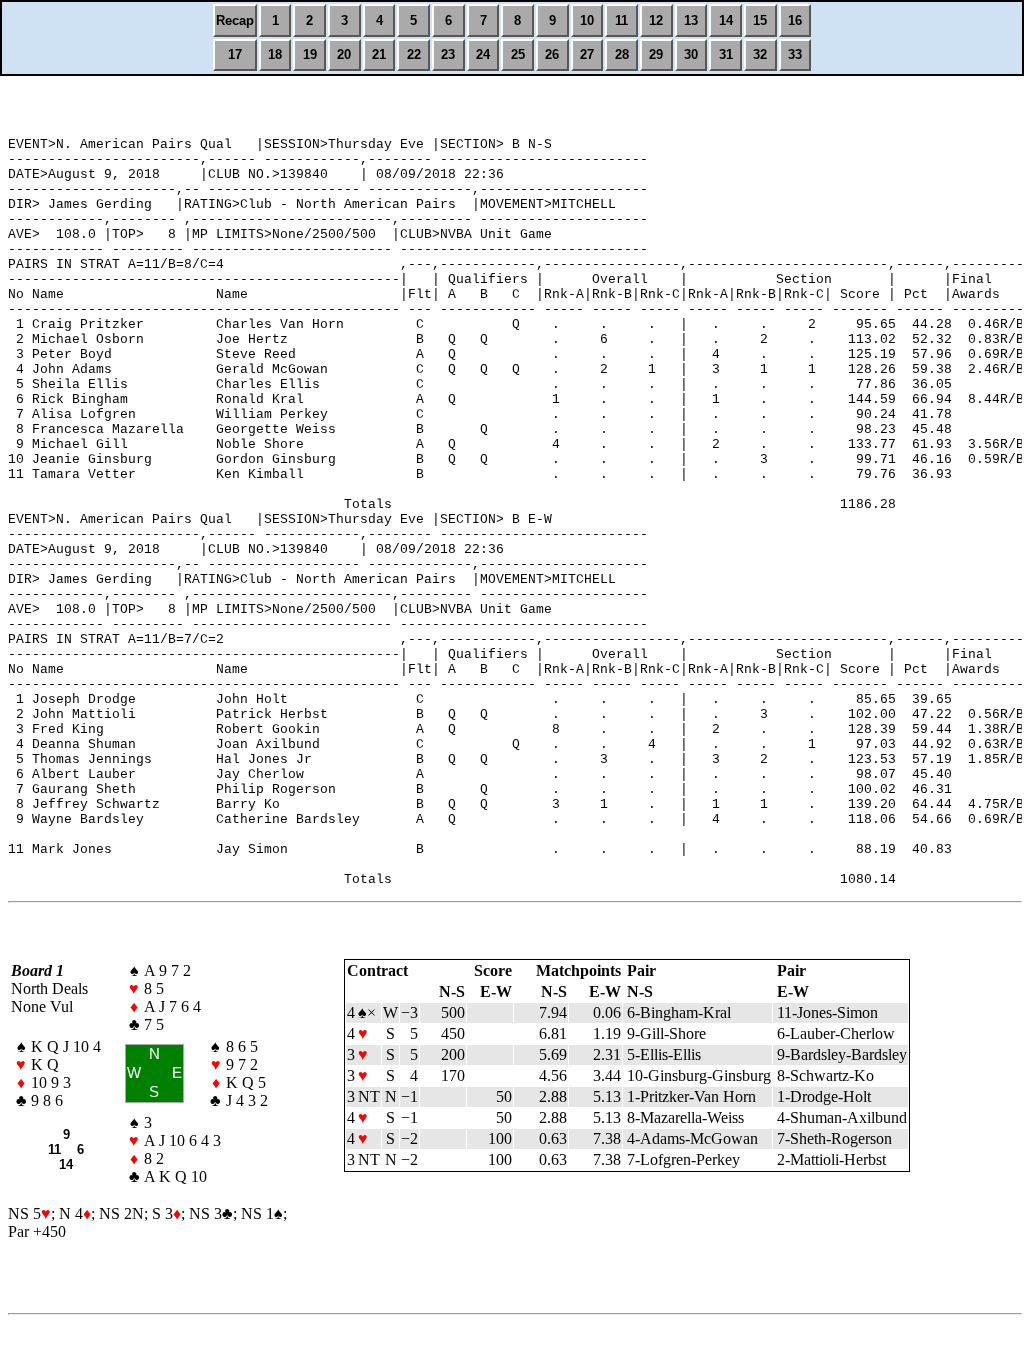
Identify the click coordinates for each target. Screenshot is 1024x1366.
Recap (235, 20)
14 (726, 20)
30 (691, 54)
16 (795, 20)
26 (552, 54)
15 (760, 20)
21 (379, 54)
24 (483, 54)
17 (235, 54)
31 (726, 54)
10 (587, 20)
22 (414, 54)
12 (656, 20)
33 (795, 54)
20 (344, 54)
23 (448, 54)
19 (310, 54)
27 (587, 54)
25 (518, 54)
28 (622, 54)
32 (760, 54)
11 (621, 20)
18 (275, 54)
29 (656, 54)
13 (691, 20)
